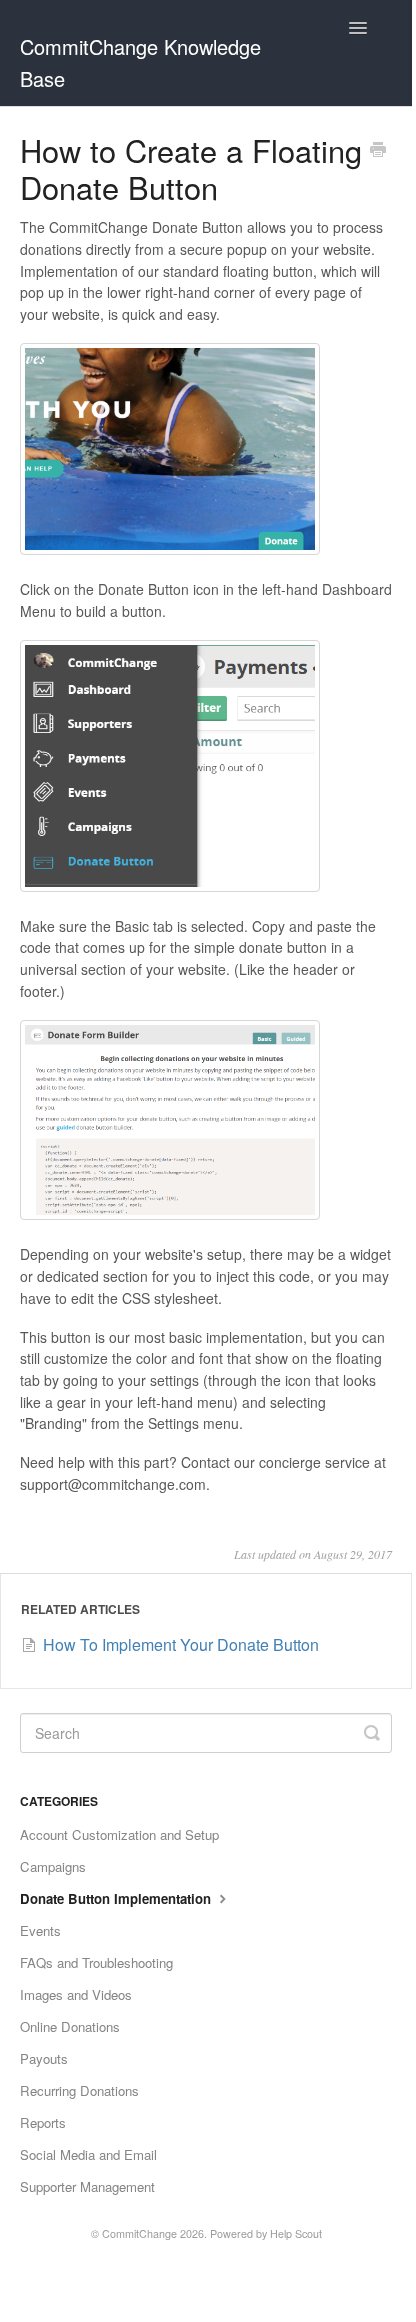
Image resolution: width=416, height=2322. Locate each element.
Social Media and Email (88, 2154)
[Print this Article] (378, 151)
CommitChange (139, 2233)
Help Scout (296, 2233)
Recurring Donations (79, 2090)
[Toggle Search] (372, 1733)
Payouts (44, 2058)
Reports (43, 2122)
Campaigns (53, 1866)
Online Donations (70, 2026)
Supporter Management (87, 2186)
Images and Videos (76, 1994)
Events (40, 1930)
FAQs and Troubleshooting (96, 1962)
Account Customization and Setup (119, 1834)
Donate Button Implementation (117, 1898)
